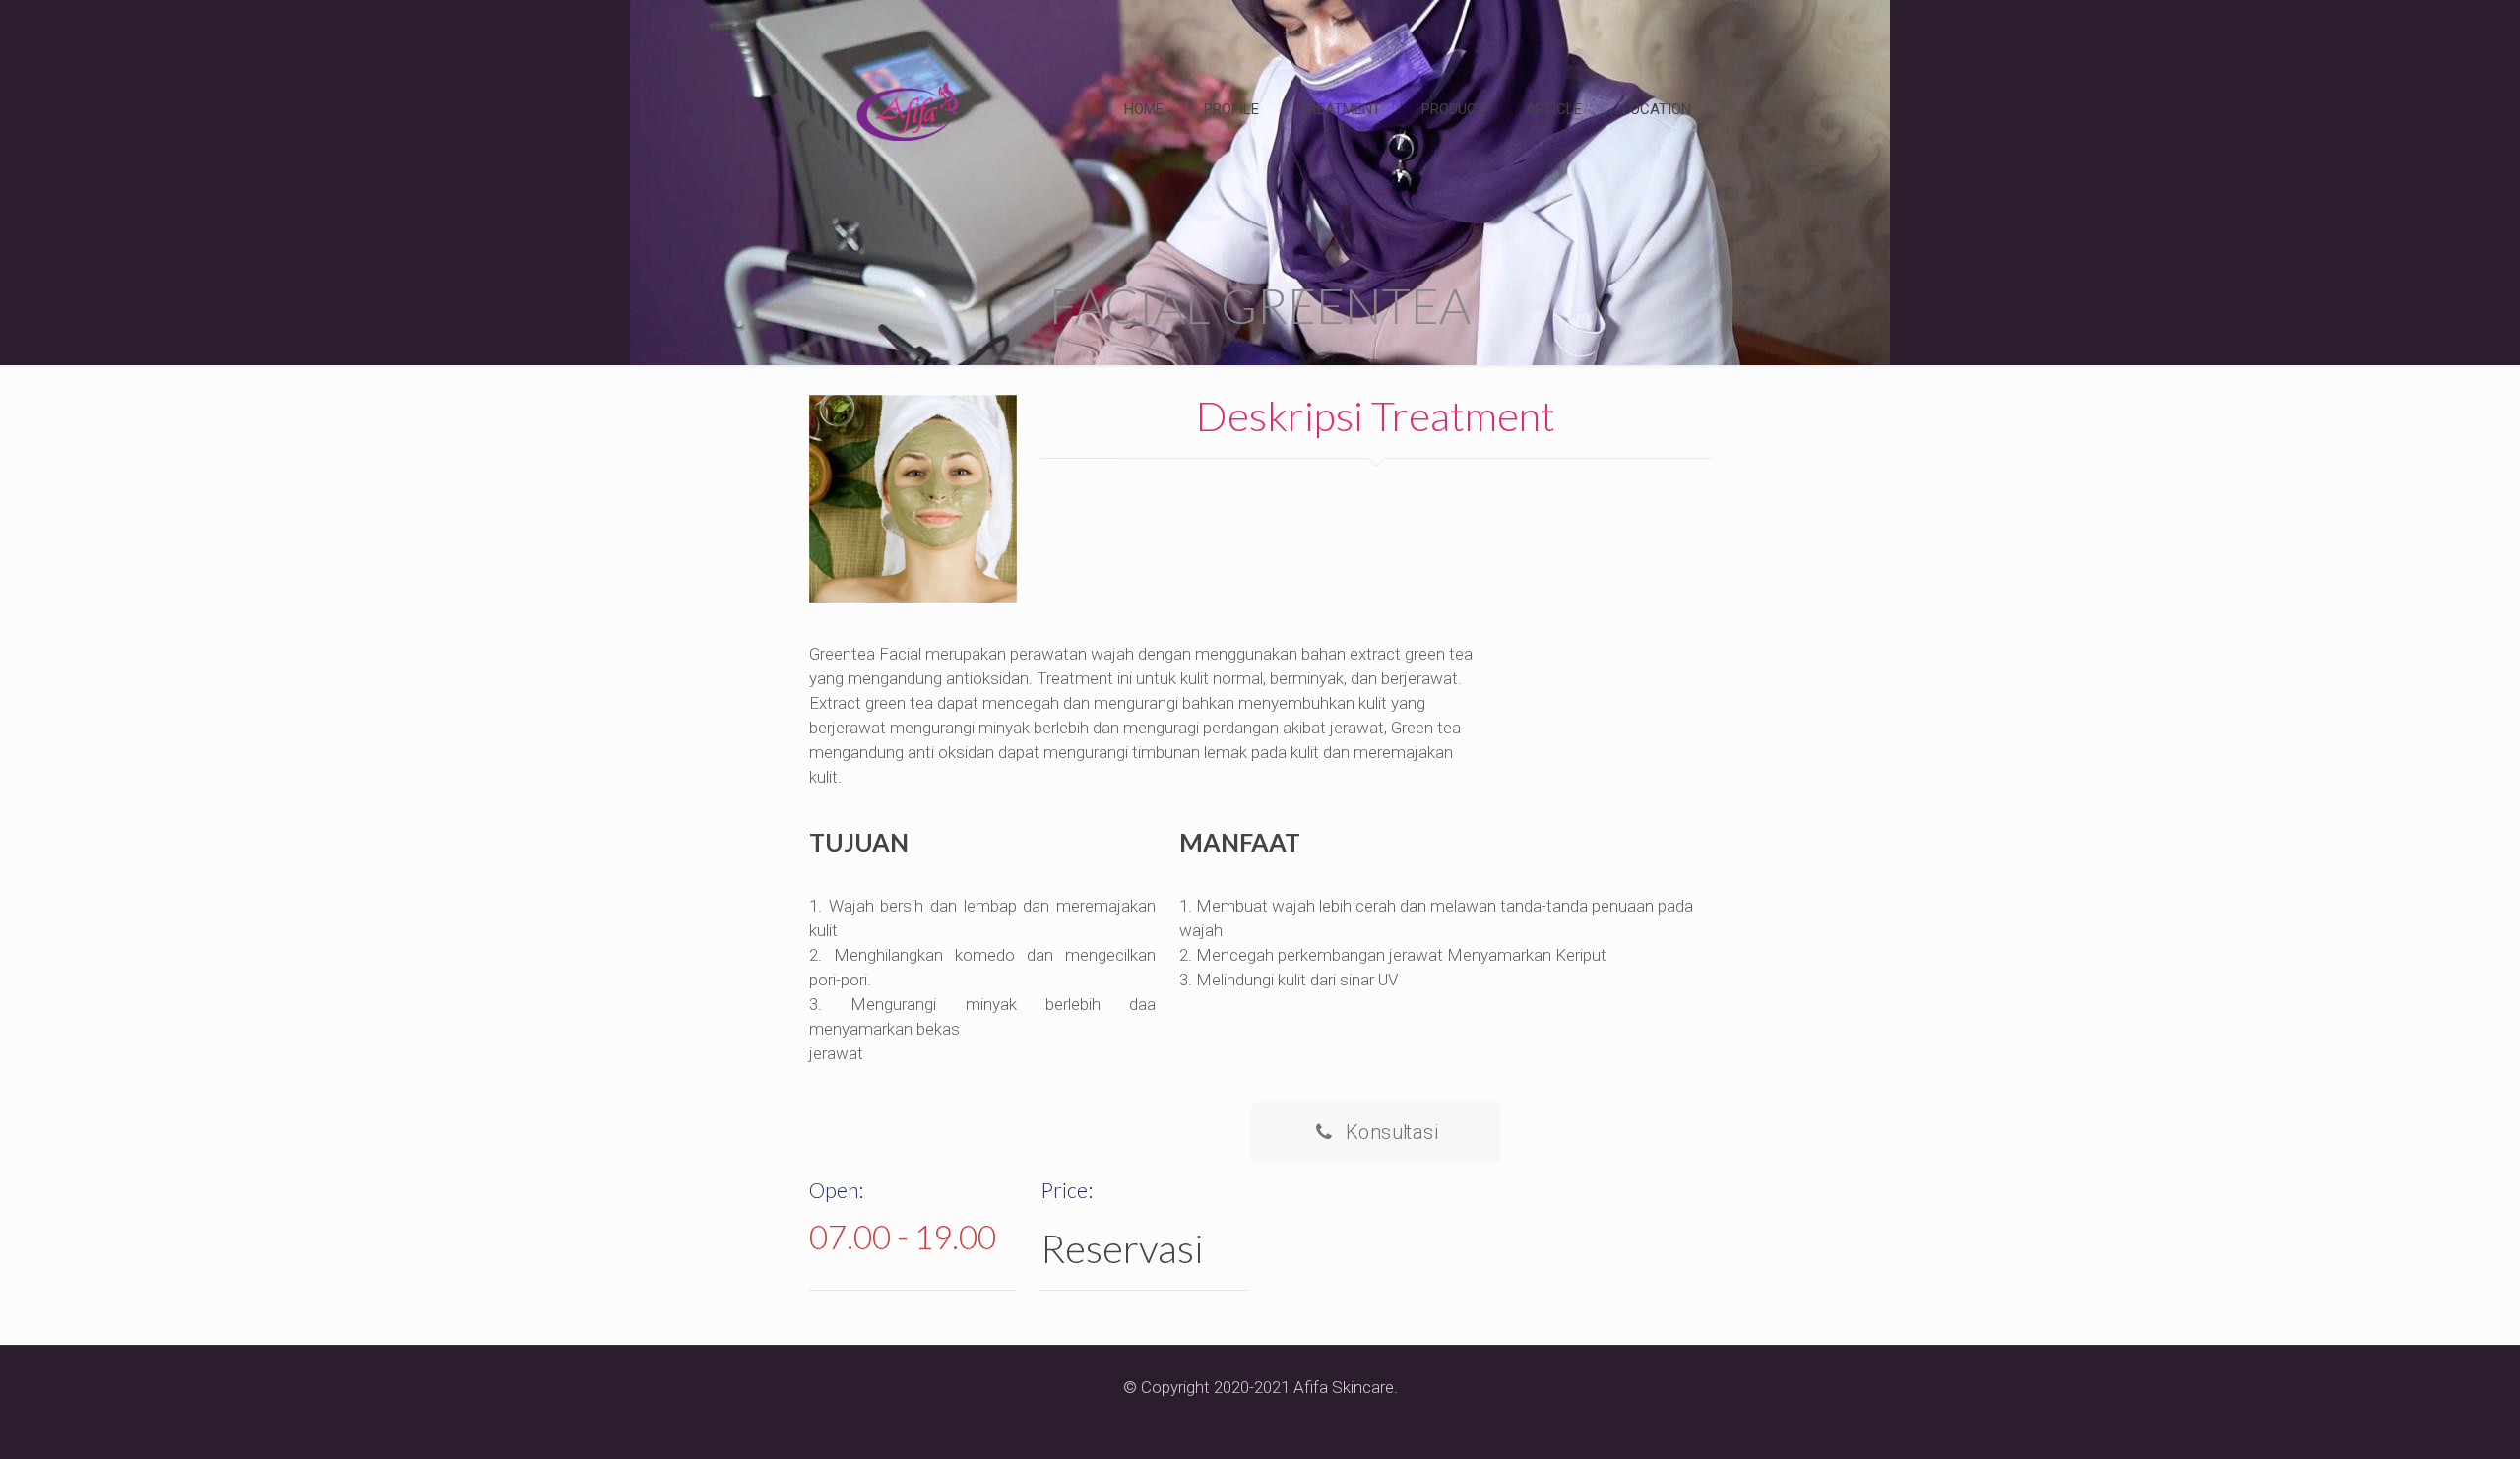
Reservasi (1122, 1248)
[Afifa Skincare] (908, 109)
